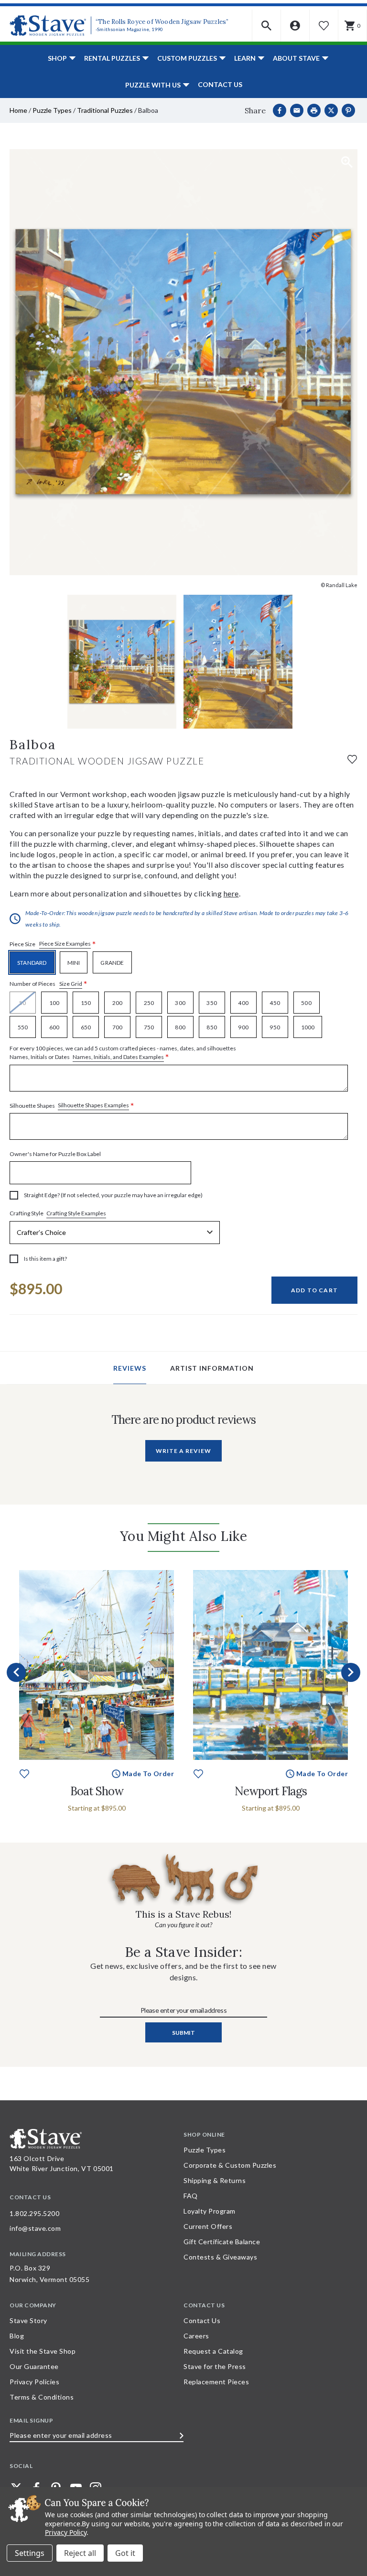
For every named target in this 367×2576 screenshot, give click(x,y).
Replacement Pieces (216, 2382)
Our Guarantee (34, 2366)
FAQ (191, 2196)
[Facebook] (280, 110)
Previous (16, 1672)
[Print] (314, 110)
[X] (331, 110)
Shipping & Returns (215, 2180)
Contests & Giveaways (220, 2257)
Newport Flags (271, 1791)
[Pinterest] (348, 110)
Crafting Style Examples (76, 1213)
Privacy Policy (66, 2532)
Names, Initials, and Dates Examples (118, 1057)
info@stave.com (35, 2228)
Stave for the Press (215, 2366)
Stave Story (28, 2320)
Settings (30, 2553)
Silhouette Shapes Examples (93, 1105)
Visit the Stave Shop (43, 2351)
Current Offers (208, 2226)
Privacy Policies (34, 2382)
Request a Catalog (213, 2351)
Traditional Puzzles (105, 110)
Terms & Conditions (42, 2397)
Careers (196, 2336)
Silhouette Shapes (72, 1106)
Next (351, 1672)
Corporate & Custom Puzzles (230, 2165)
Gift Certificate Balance (222, 2242)
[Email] (297, 110)
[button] (267, 26)
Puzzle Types (52, 110)
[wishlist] (352, 759)
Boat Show (97, 1791)
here (231, 893)
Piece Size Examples (65, 944)
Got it (125, 2553)
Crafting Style (58, 1213)
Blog (17, 2336)
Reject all (80, 2553)
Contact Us (220, 84)
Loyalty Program (210, 2211)
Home (18, 110)
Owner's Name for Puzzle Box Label (55, 1154)
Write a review (183, 1451)
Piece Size (53, 944)
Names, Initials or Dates (123, 1053)
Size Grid (71, 984)
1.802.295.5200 (34, 2213)
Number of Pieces (49, 984)
